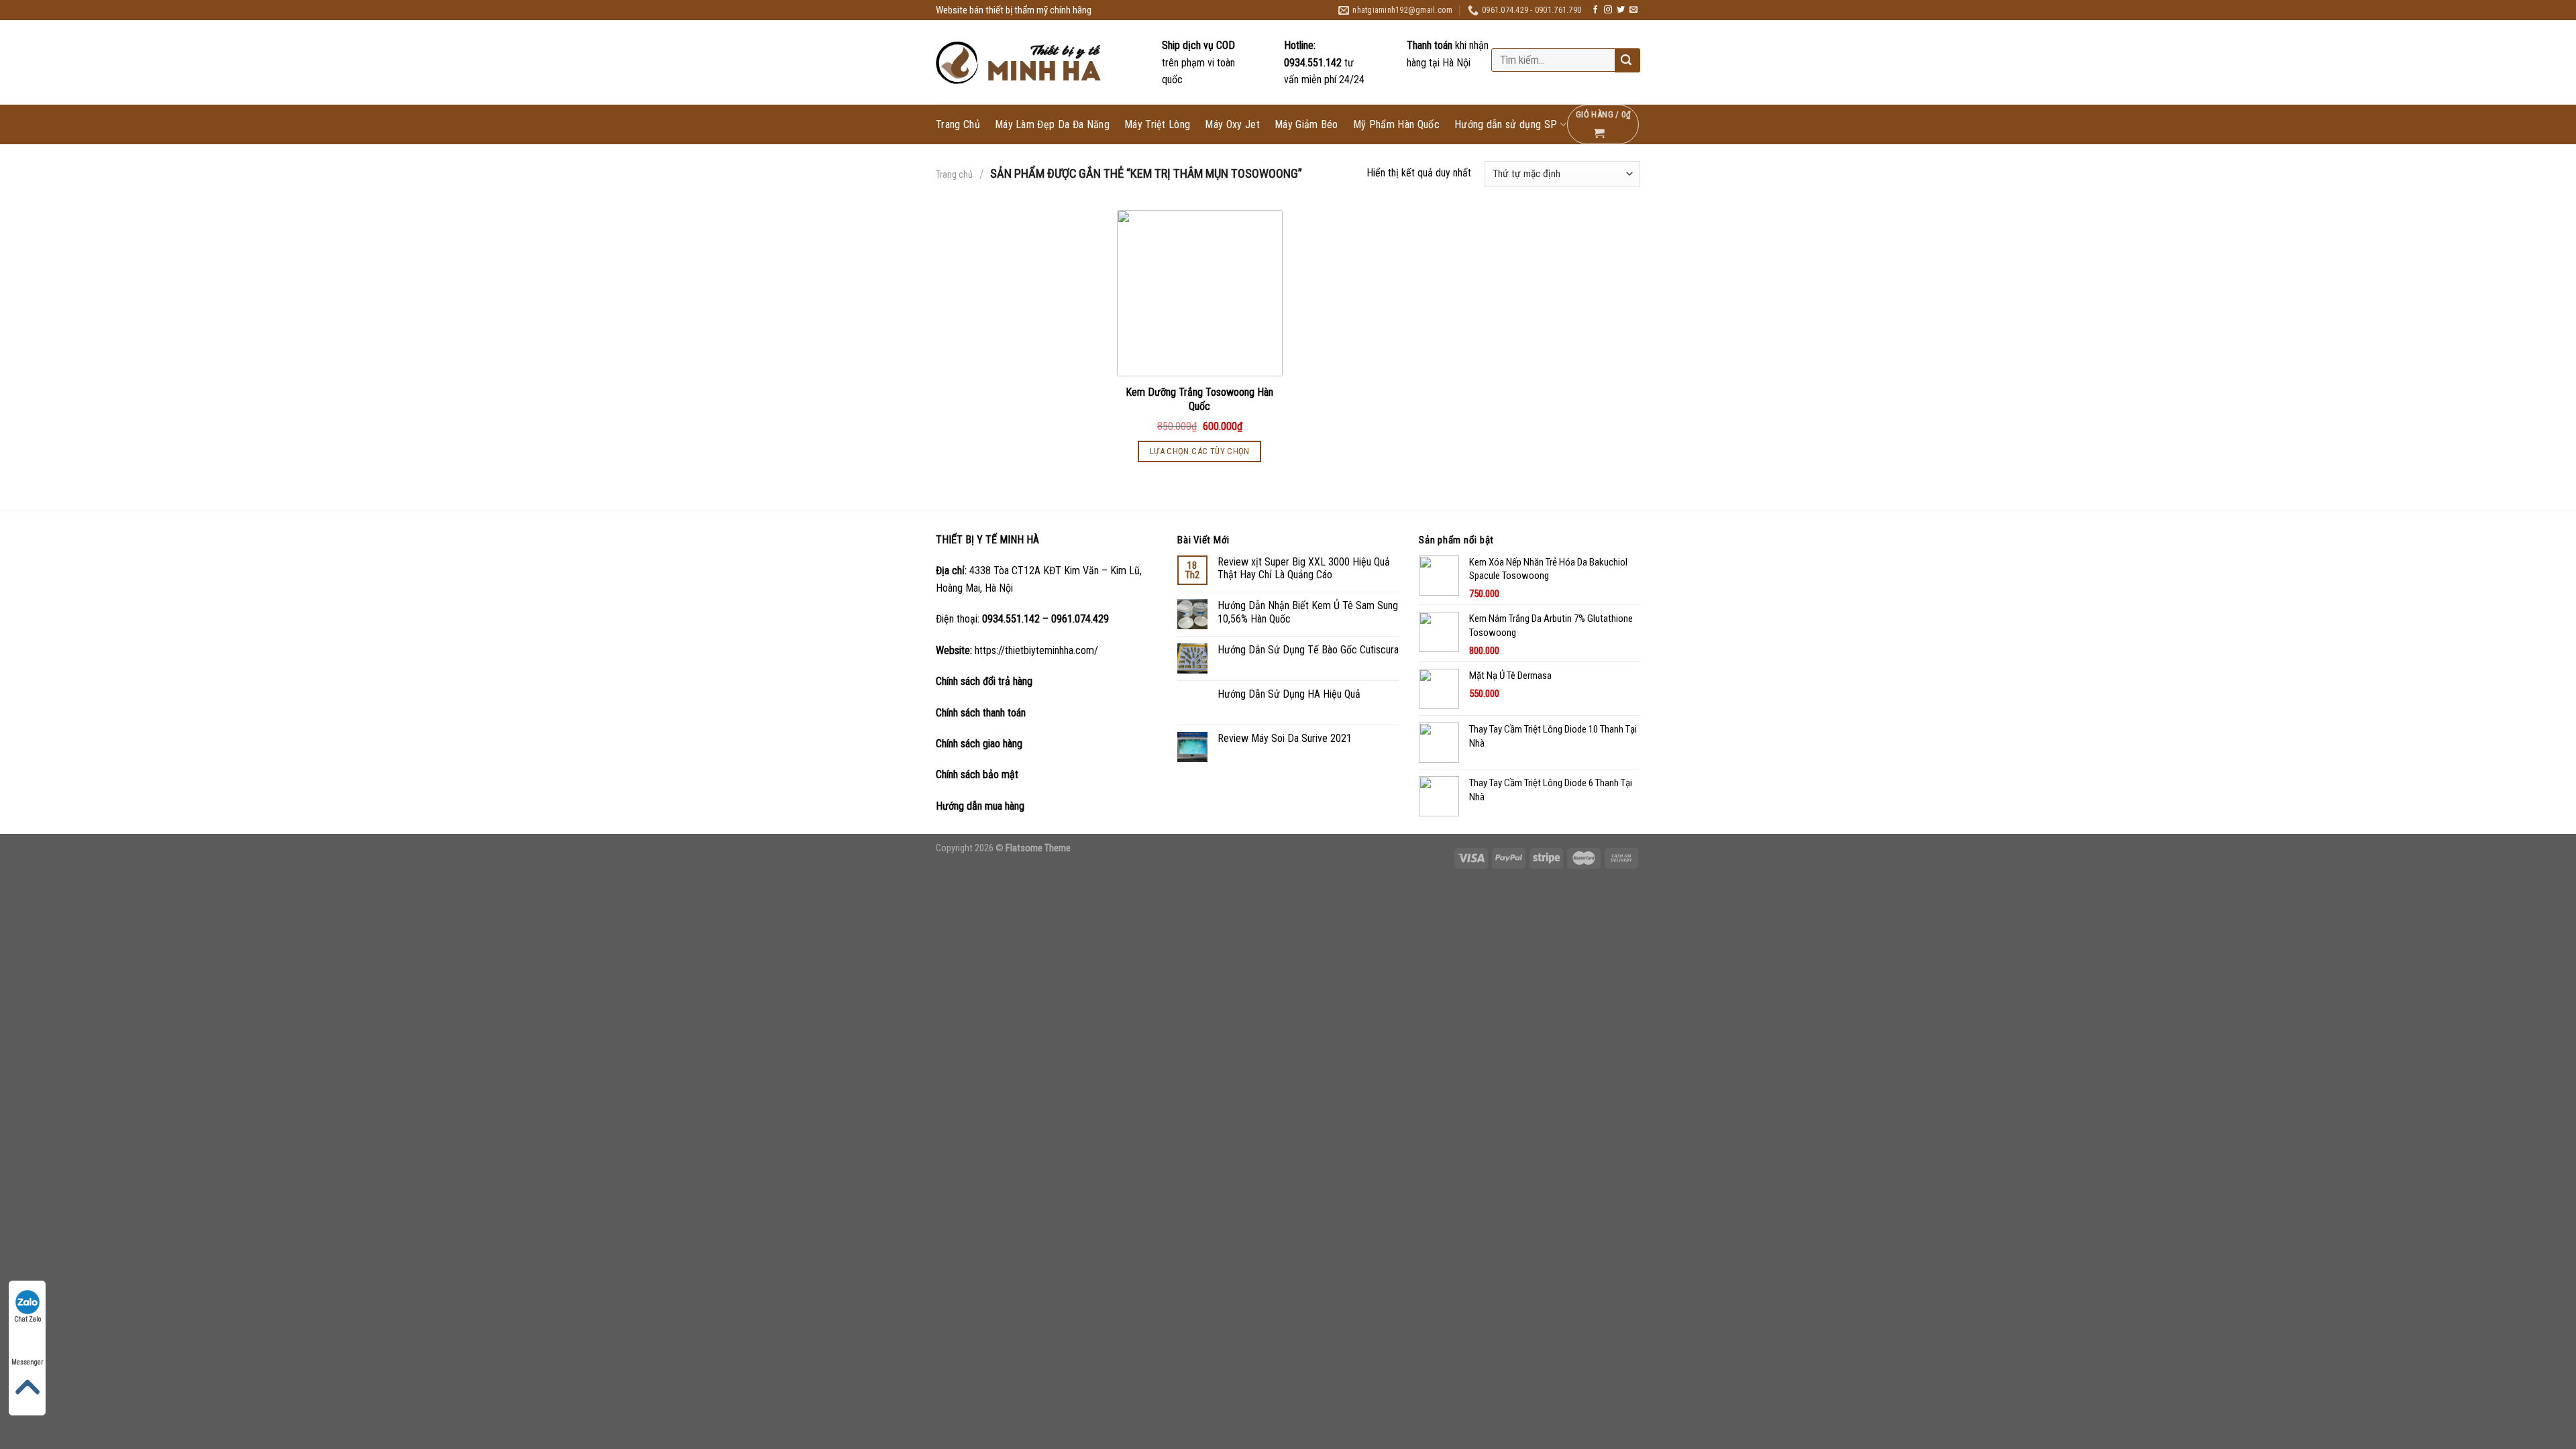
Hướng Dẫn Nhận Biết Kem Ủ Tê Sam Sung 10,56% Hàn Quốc (1308, 612)
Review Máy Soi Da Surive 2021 (1285, 738)
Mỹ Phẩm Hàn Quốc (1396, 125)
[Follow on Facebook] (1595, 10)
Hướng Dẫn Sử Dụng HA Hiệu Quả (1289, 694)
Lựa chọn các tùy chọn (1200, 451)
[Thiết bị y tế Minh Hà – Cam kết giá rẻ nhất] (1020, 63)
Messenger (27, 1362)
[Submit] (1626, 61)
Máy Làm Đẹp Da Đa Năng (1052, 125)
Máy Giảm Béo (1306, 125)
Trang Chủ (958, 125)
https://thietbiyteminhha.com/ (1036, 650)
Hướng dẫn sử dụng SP (1506, 124)
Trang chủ (954, 174)
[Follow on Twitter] (1621, 10)
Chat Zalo (28, 1319)
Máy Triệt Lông (1157, 125)
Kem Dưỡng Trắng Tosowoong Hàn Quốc (1199, 399)
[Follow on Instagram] (1608, 10)
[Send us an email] (1633, 10)
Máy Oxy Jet (1232, 125)
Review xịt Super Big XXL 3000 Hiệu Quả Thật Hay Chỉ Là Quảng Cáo (1304, 568)
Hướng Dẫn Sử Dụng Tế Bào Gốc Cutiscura (1308, 650)
